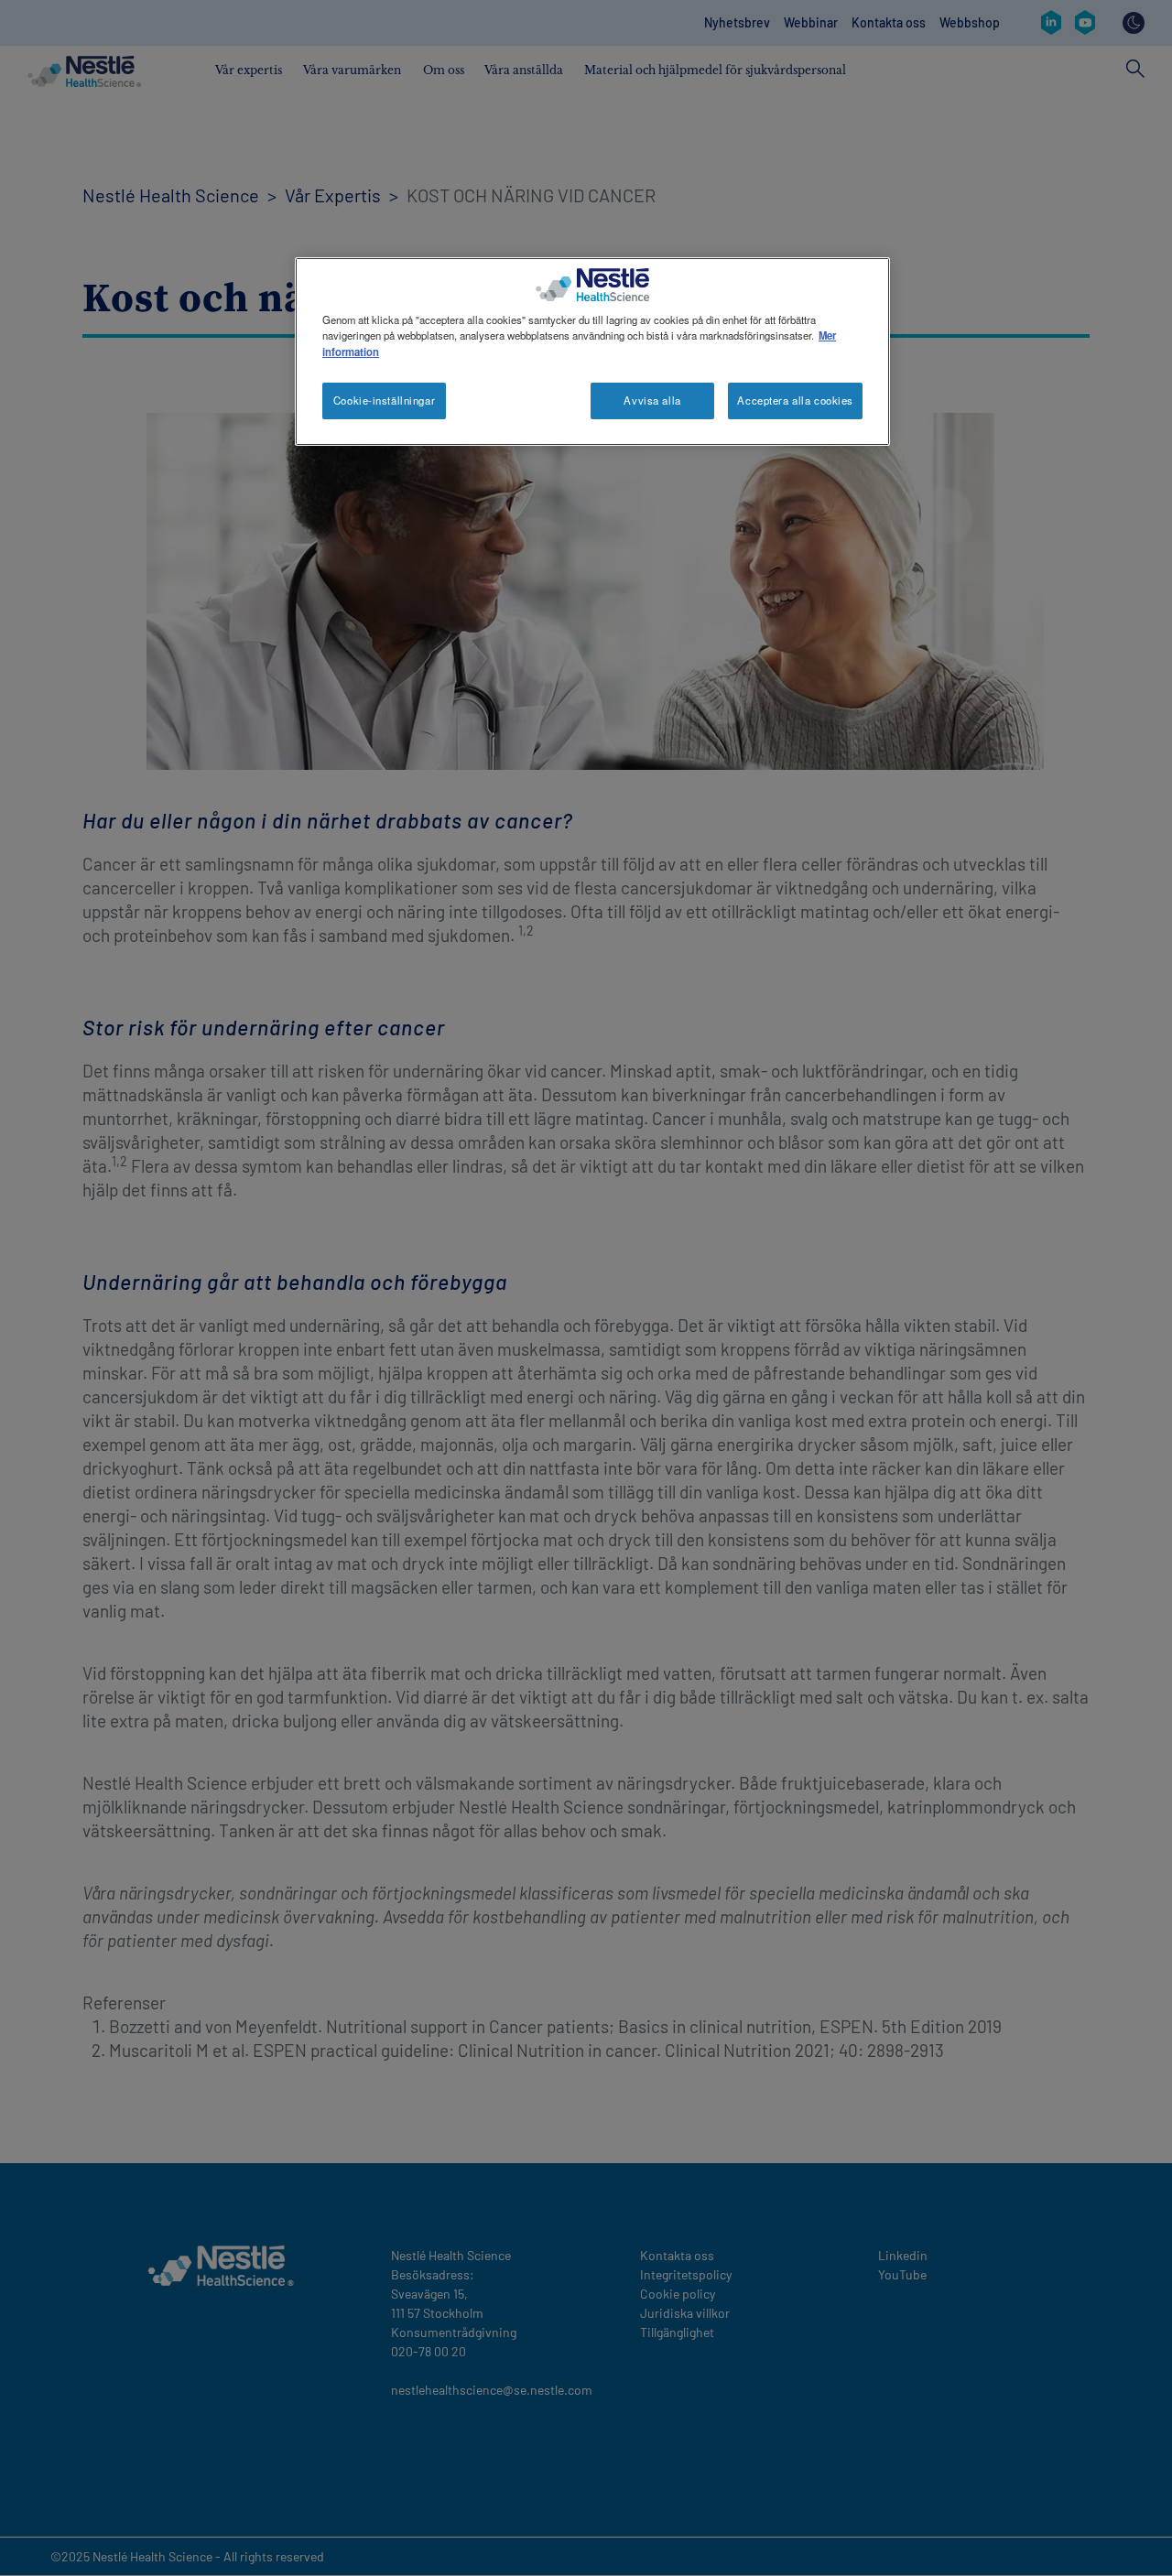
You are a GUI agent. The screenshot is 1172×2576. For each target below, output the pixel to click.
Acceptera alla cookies (795, 400)
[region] (592, 351)
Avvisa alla (652, 400)
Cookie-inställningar (384, 400)
